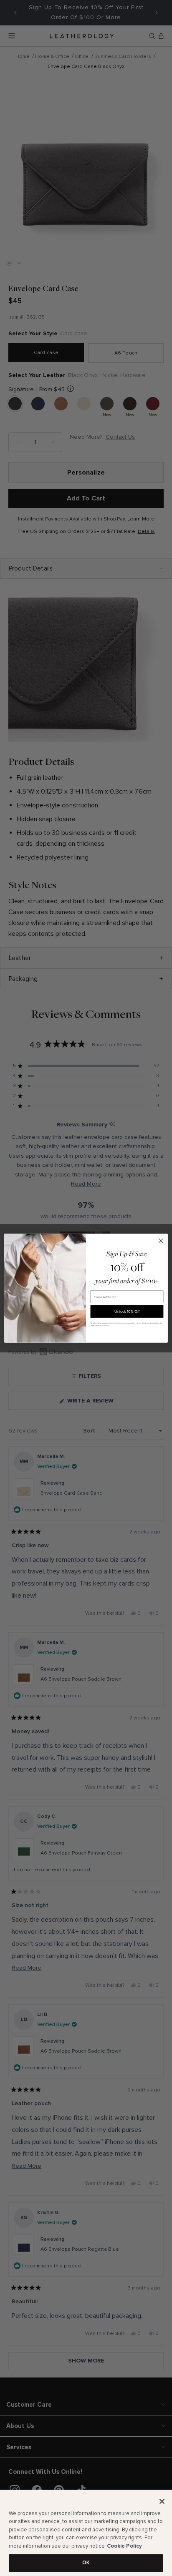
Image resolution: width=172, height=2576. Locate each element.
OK (86, 2563)
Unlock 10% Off (127, 1311)
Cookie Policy (124, 2546)
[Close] (162, 2501)
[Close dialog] (161, 1240)
